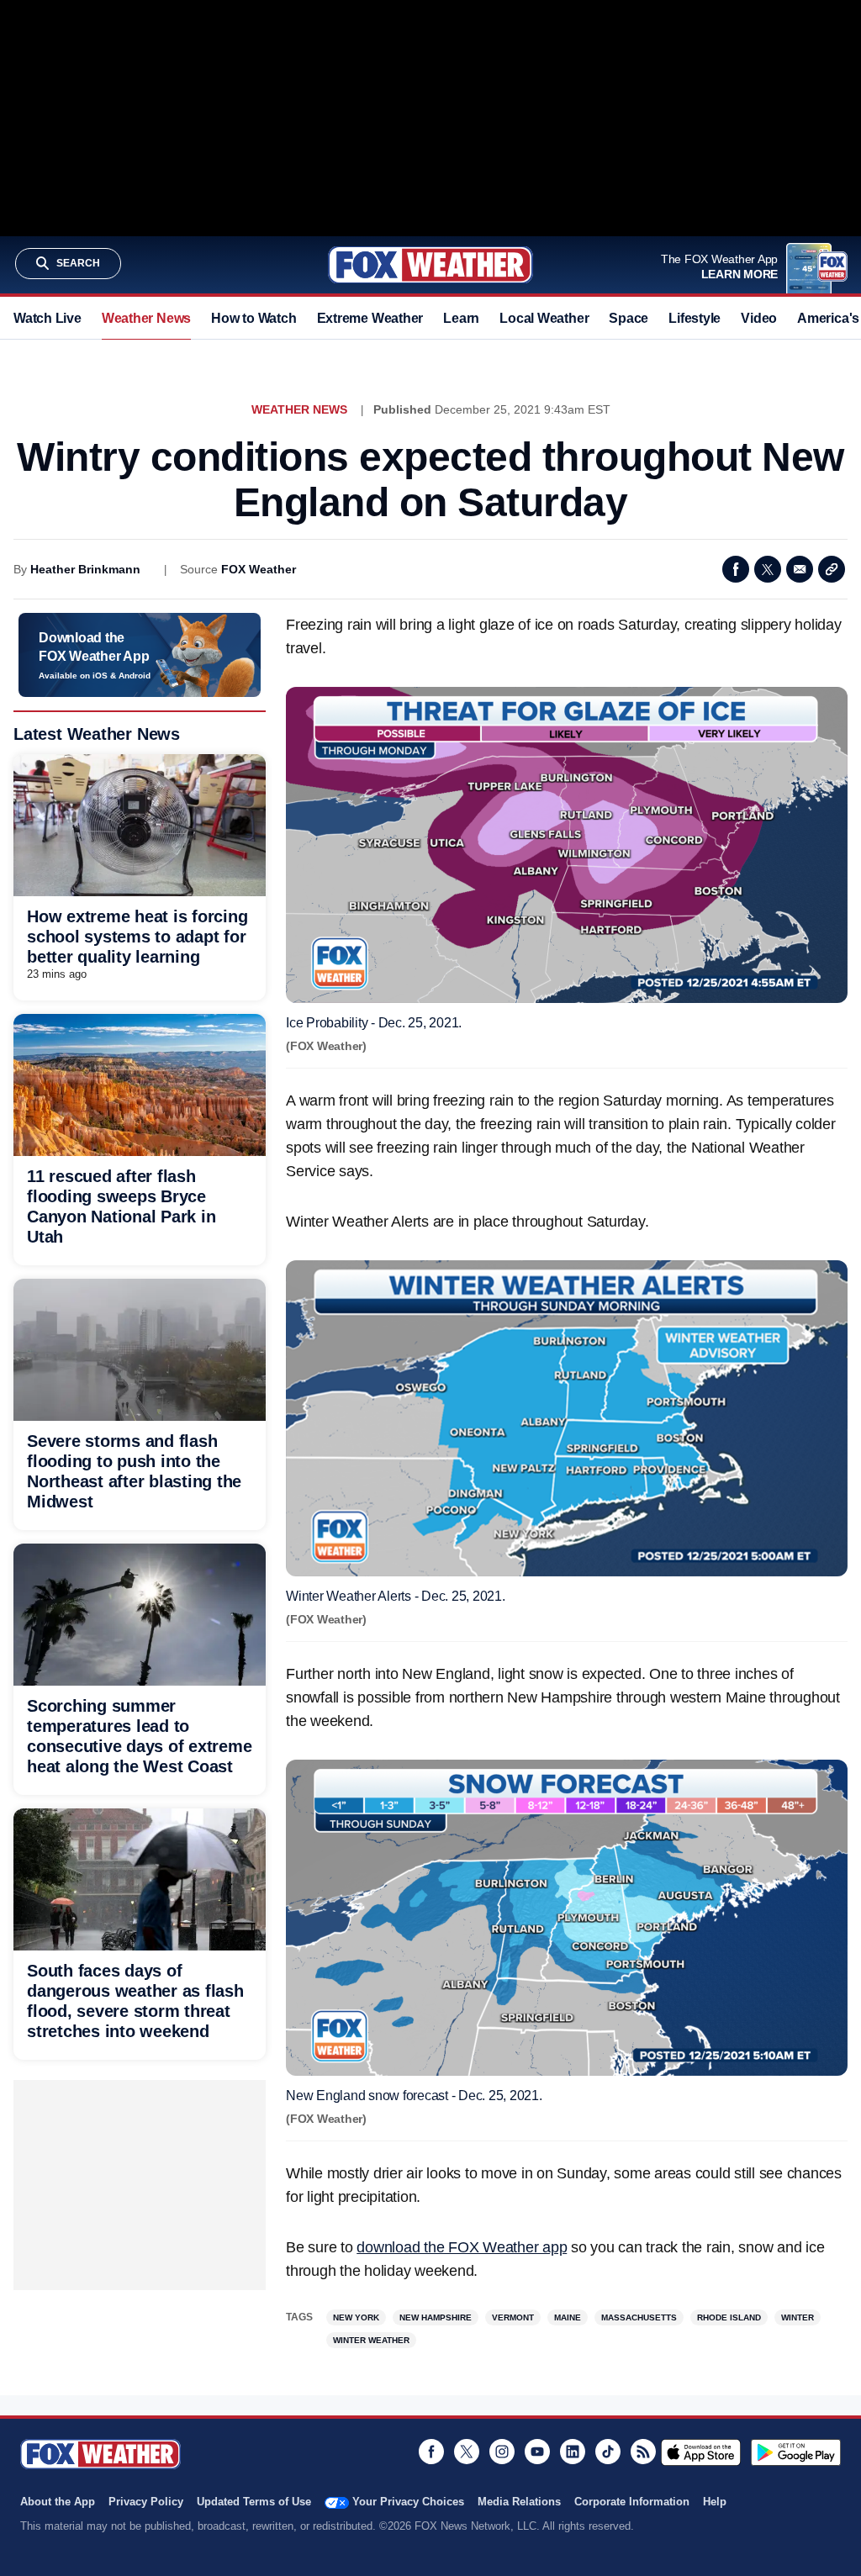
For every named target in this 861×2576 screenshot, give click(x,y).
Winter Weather (371, 2340)
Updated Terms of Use (254, 2502)
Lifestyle (695, 318)
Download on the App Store (701, 2452)
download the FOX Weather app (462, 2247)
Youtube (537, 2452)
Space (629, 318)
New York (356, 2317)
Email (800, 569)
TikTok (608, 2452)
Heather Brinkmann (85, 569)
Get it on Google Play (796, 2452)
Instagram (502, 2452)
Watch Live (48, 318)
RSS (643, 2452)
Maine (568, 2317)
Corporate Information (632, 2502)
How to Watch (254, 318)
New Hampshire (436, 2317)
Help (715, 2502)
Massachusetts (639, 2317)
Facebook (736, 569)
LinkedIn (573, 2452)
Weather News (146, 318)
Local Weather (544, 318)
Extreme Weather (370, 318)
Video (759, 318)
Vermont (513, 2317)
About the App (58, 2502)
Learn (461, 318)
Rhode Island (729, 2317)
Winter (798, 2317)
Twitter (768, 569)
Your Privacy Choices (408, 2502)
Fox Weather (430, 265)
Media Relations (519, 2502)
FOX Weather (259, 569)
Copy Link (832, 569)
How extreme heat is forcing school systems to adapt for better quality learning (137, 937)
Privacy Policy (146, 2502)
